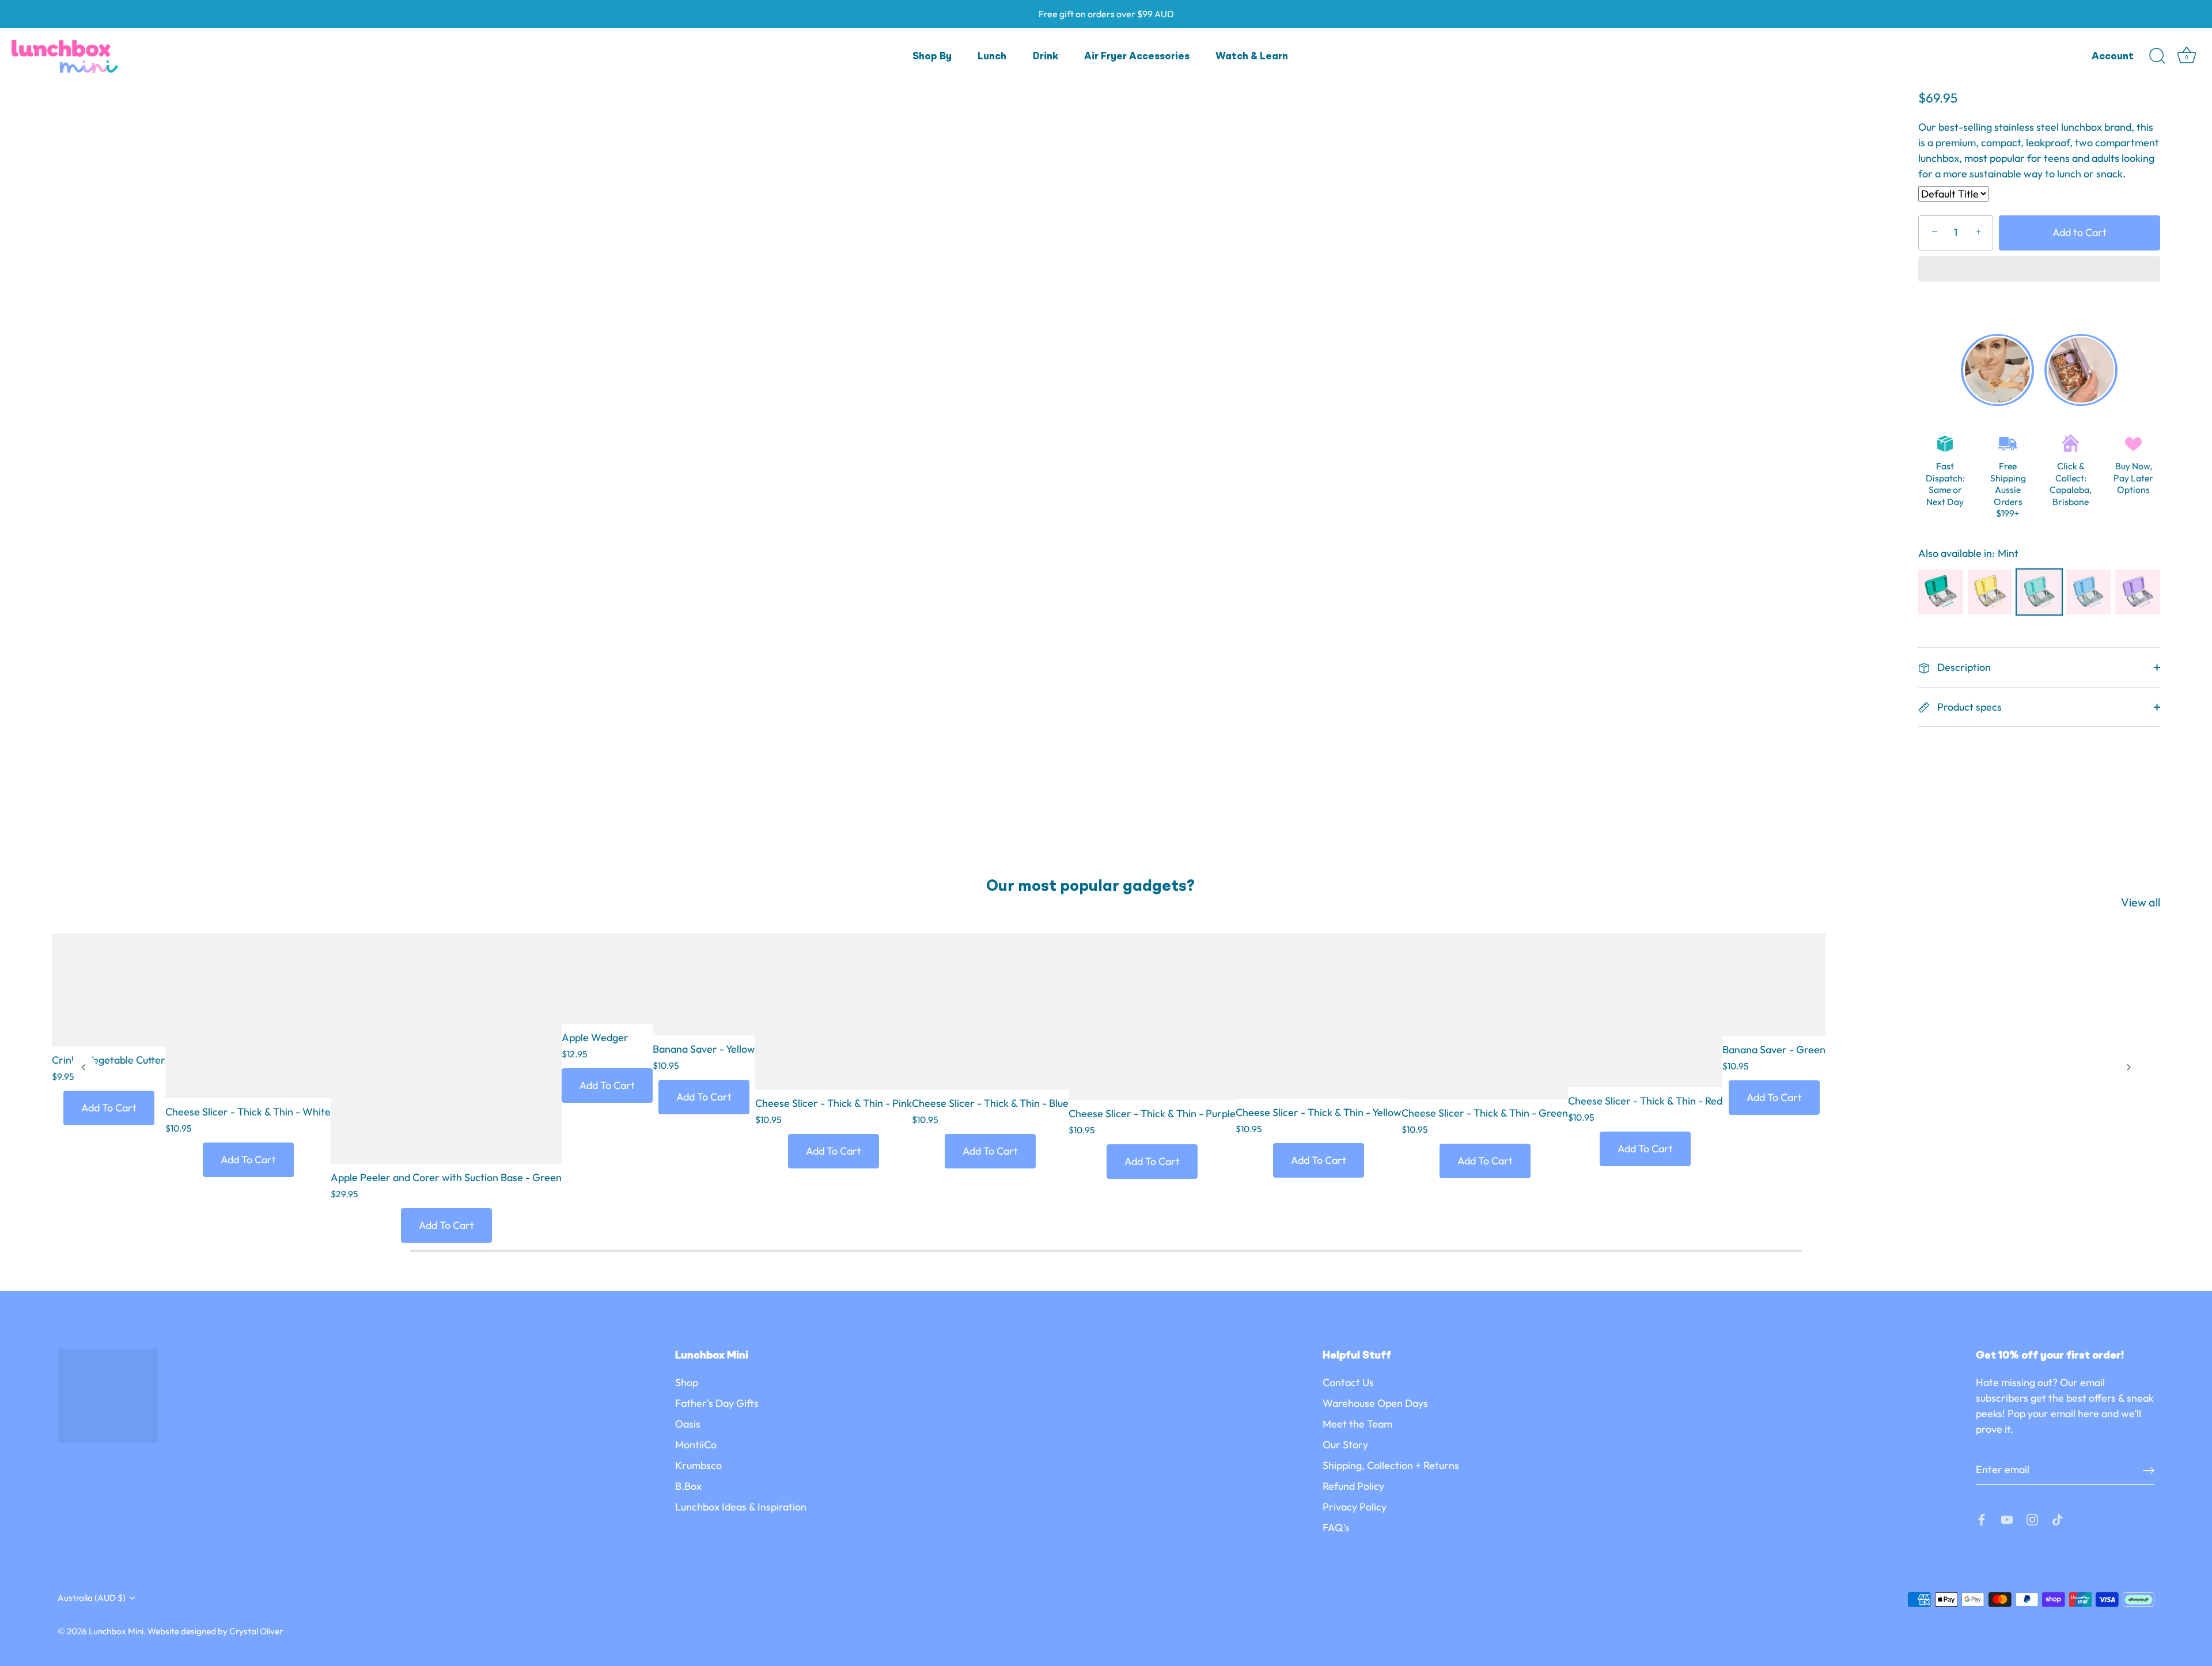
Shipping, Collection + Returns (1391, 1465)
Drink (1046, 57)
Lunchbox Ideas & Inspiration (741, 1507)
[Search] (2157, 56)
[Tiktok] (2058, 1518)
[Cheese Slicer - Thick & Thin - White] (248, 1016)
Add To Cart (109, 1108)
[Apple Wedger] (607, 978)
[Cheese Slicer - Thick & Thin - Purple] (1152, 1016)
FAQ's (1336, 1528)
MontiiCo (696, 1445)
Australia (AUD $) (92, 1598)
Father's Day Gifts (717, 1403)
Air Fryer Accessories (1137, 57)
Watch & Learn (1252, 57)
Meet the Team (1357, 1424)
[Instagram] (2032, 1518)
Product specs (1968, 707)
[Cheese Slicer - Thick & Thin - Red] (1645, 1010)
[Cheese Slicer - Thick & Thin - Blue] (990, 1011)
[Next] (2128, 1067)
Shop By (932, 57)
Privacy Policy (1355, 1507)
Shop (687, 1382)
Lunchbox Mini (116, 1631)
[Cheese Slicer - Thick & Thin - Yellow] (1319, 1016)
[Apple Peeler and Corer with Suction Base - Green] (446, 1048)
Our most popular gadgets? (1090, 887)
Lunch (992, 57)
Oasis (688, 1424)
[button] (2039, 270)
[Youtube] (2007, 1518)
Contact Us (1348, 1382)
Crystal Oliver (256, 1631)
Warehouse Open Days (1375, 1403)
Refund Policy (1353, 1486)
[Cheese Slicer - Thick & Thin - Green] (1485, 1016)
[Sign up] (2149, 1470)
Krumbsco (698, 1465)
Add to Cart (2080, 232)
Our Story (1345, 1445)
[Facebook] (1982, 1518)
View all (2141, 902)
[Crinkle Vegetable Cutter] (109, 990)
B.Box (688, 1486)
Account (2113, 57)
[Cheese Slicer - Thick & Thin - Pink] (834, 1011)
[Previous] (84, 1067)
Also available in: (1957, 553)
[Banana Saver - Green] (1774, 984)
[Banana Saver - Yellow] (704, 984)
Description (1963, 667)
